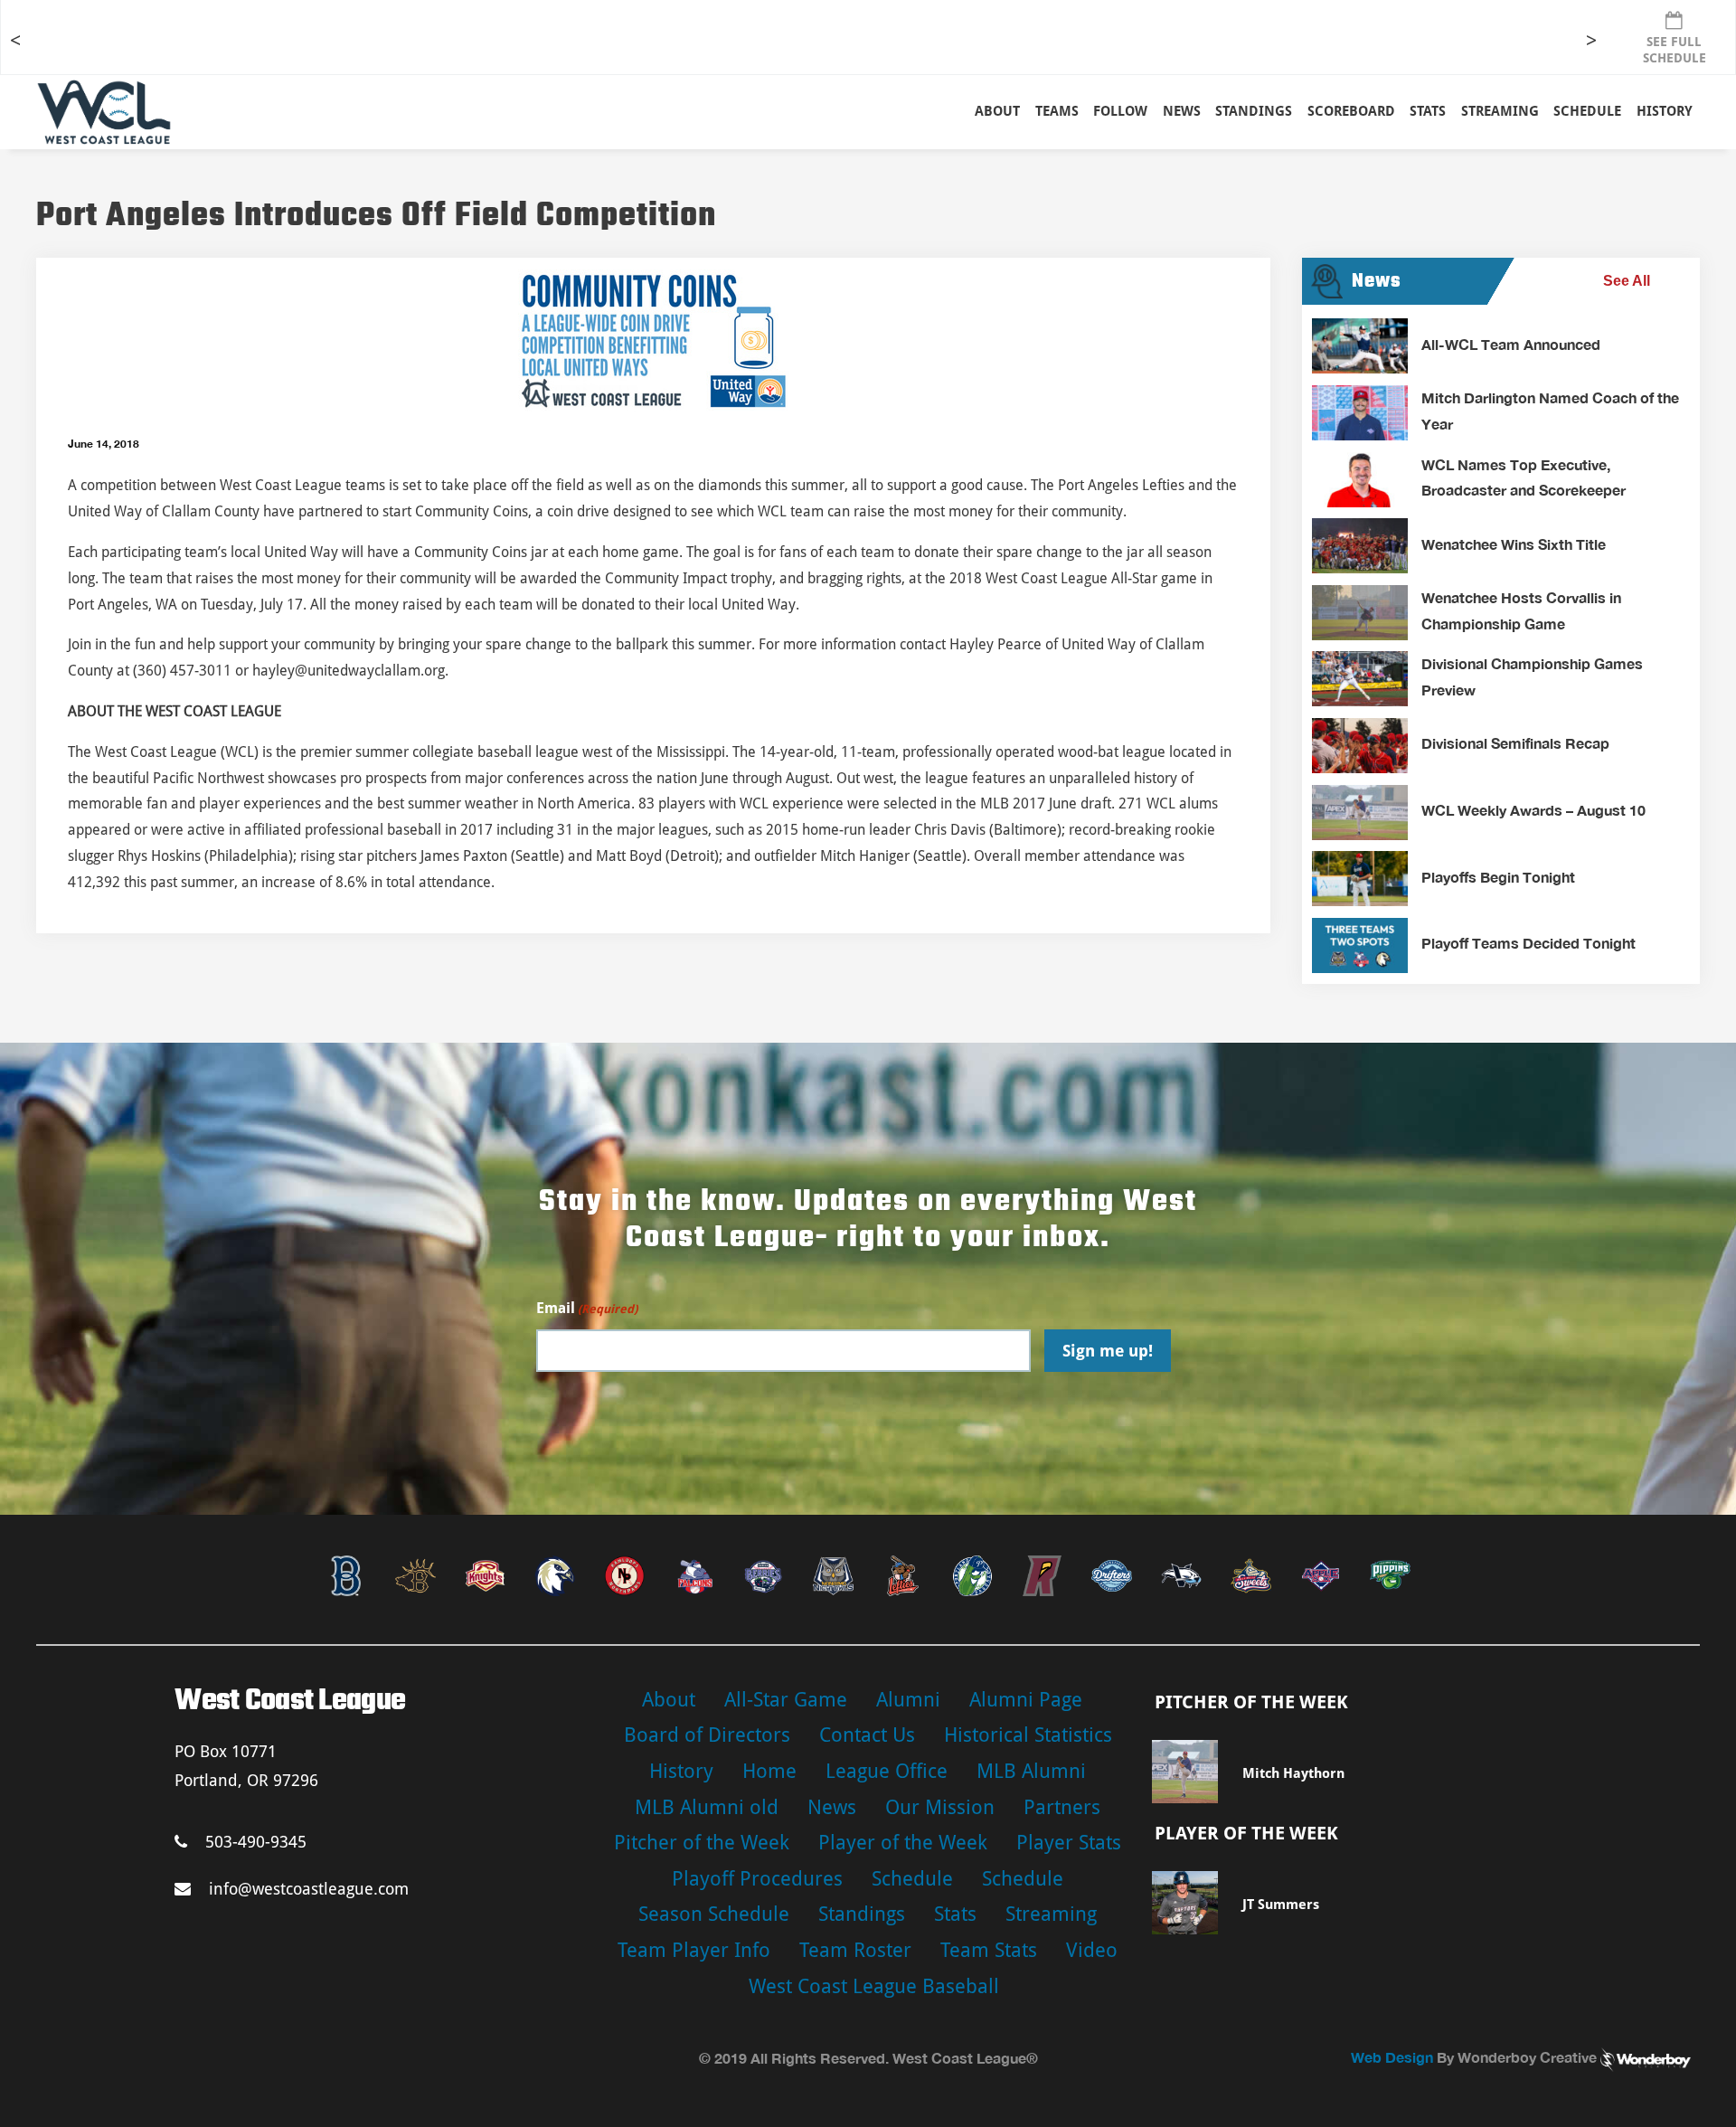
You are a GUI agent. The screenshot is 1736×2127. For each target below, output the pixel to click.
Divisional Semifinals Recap (1515, 743)
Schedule (912, 1879)
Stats (955, 1914)
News (1182, 111)
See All (1627, 281)
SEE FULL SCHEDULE (1675, 50)
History (1665, 111)
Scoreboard (1351, 111)
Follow (1120, 111)
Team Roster (855, 1950)
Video (1092, 1950)
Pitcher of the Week (702, 1843)
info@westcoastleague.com (309, 1889)
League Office (887, 1771)
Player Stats (1069, 1843)
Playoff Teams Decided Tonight (1528, 943)
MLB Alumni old (707, 1807)
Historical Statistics (1028, 1735)
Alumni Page (1026, 1700)
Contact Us (867, 1735)
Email (587, 1308)
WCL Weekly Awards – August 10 (1533, 810)
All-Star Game (786, 1700)
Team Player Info (694, 1950)
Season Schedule (714, 1914)
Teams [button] (1057, 111)
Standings (1254, 111)
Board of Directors (707, 1735)
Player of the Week (903, 1843)
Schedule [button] (1587, 111)
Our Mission (940, 1807)
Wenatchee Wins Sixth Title (1514, 544)
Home (769, 1771)
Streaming (1500, 111)
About (997, 111)
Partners (1062, 1807)
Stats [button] (1428, 111)
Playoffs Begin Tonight (1498, 877)
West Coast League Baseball (874, 1986)
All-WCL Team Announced (1511, 344)
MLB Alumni (1031, 1771)
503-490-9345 (256, 1842)
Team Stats (989, 1950)
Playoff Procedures (757, 1879)
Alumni (908, 1700)
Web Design (1392, 2057)
